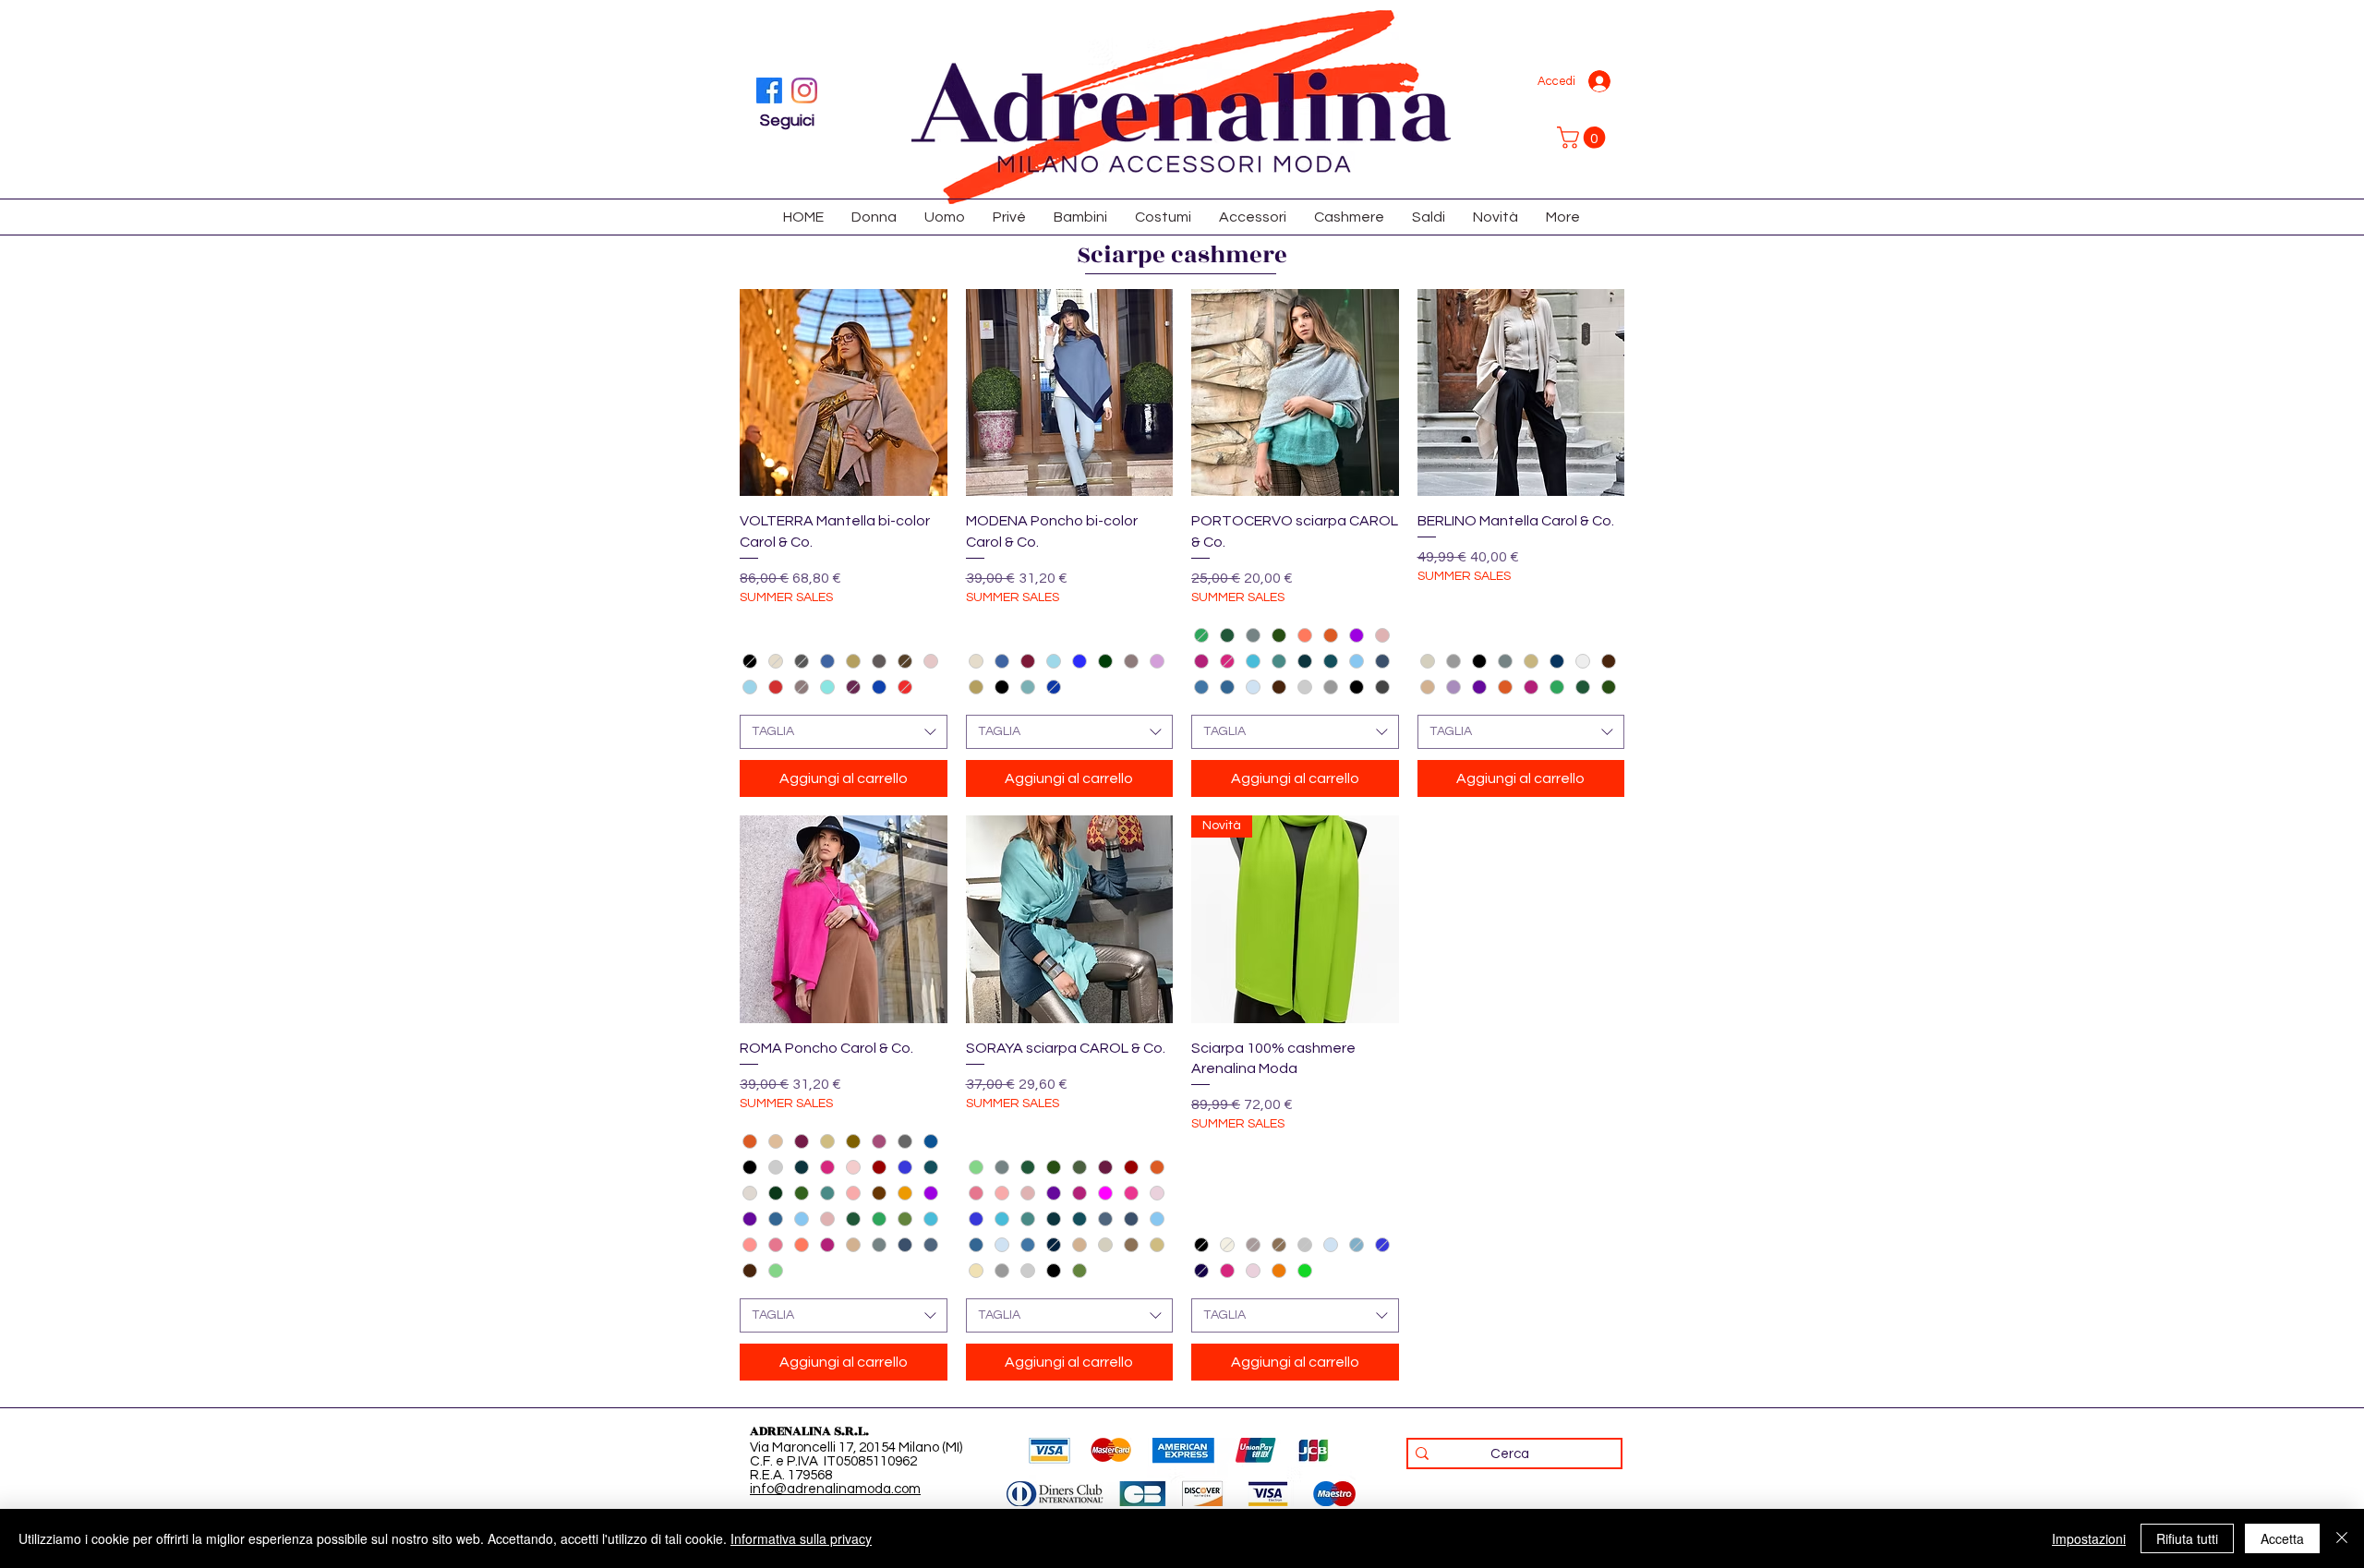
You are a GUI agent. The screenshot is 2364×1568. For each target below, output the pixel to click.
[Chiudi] (2342, 1538)
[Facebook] (769, 90)
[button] (1584, 138)
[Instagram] (804, 90)
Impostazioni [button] (2089, 1538)
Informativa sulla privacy (801, 1538)
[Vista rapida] (844, 393)
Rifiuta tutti (2187, 1538)
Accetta (2282, 1538)
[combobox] (844, 732)
